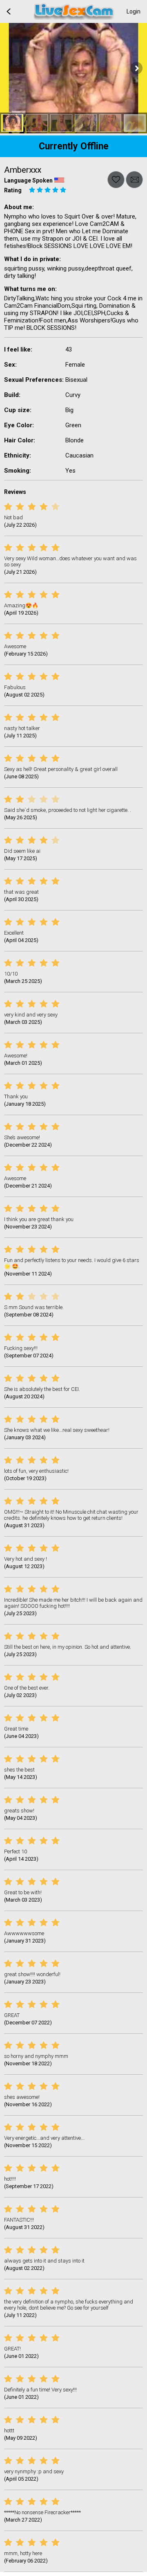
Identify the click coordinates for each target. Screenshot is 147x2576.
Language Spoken (28, 180)
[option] (12, 123)
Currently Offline (74, 146)
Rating (13, 190)
